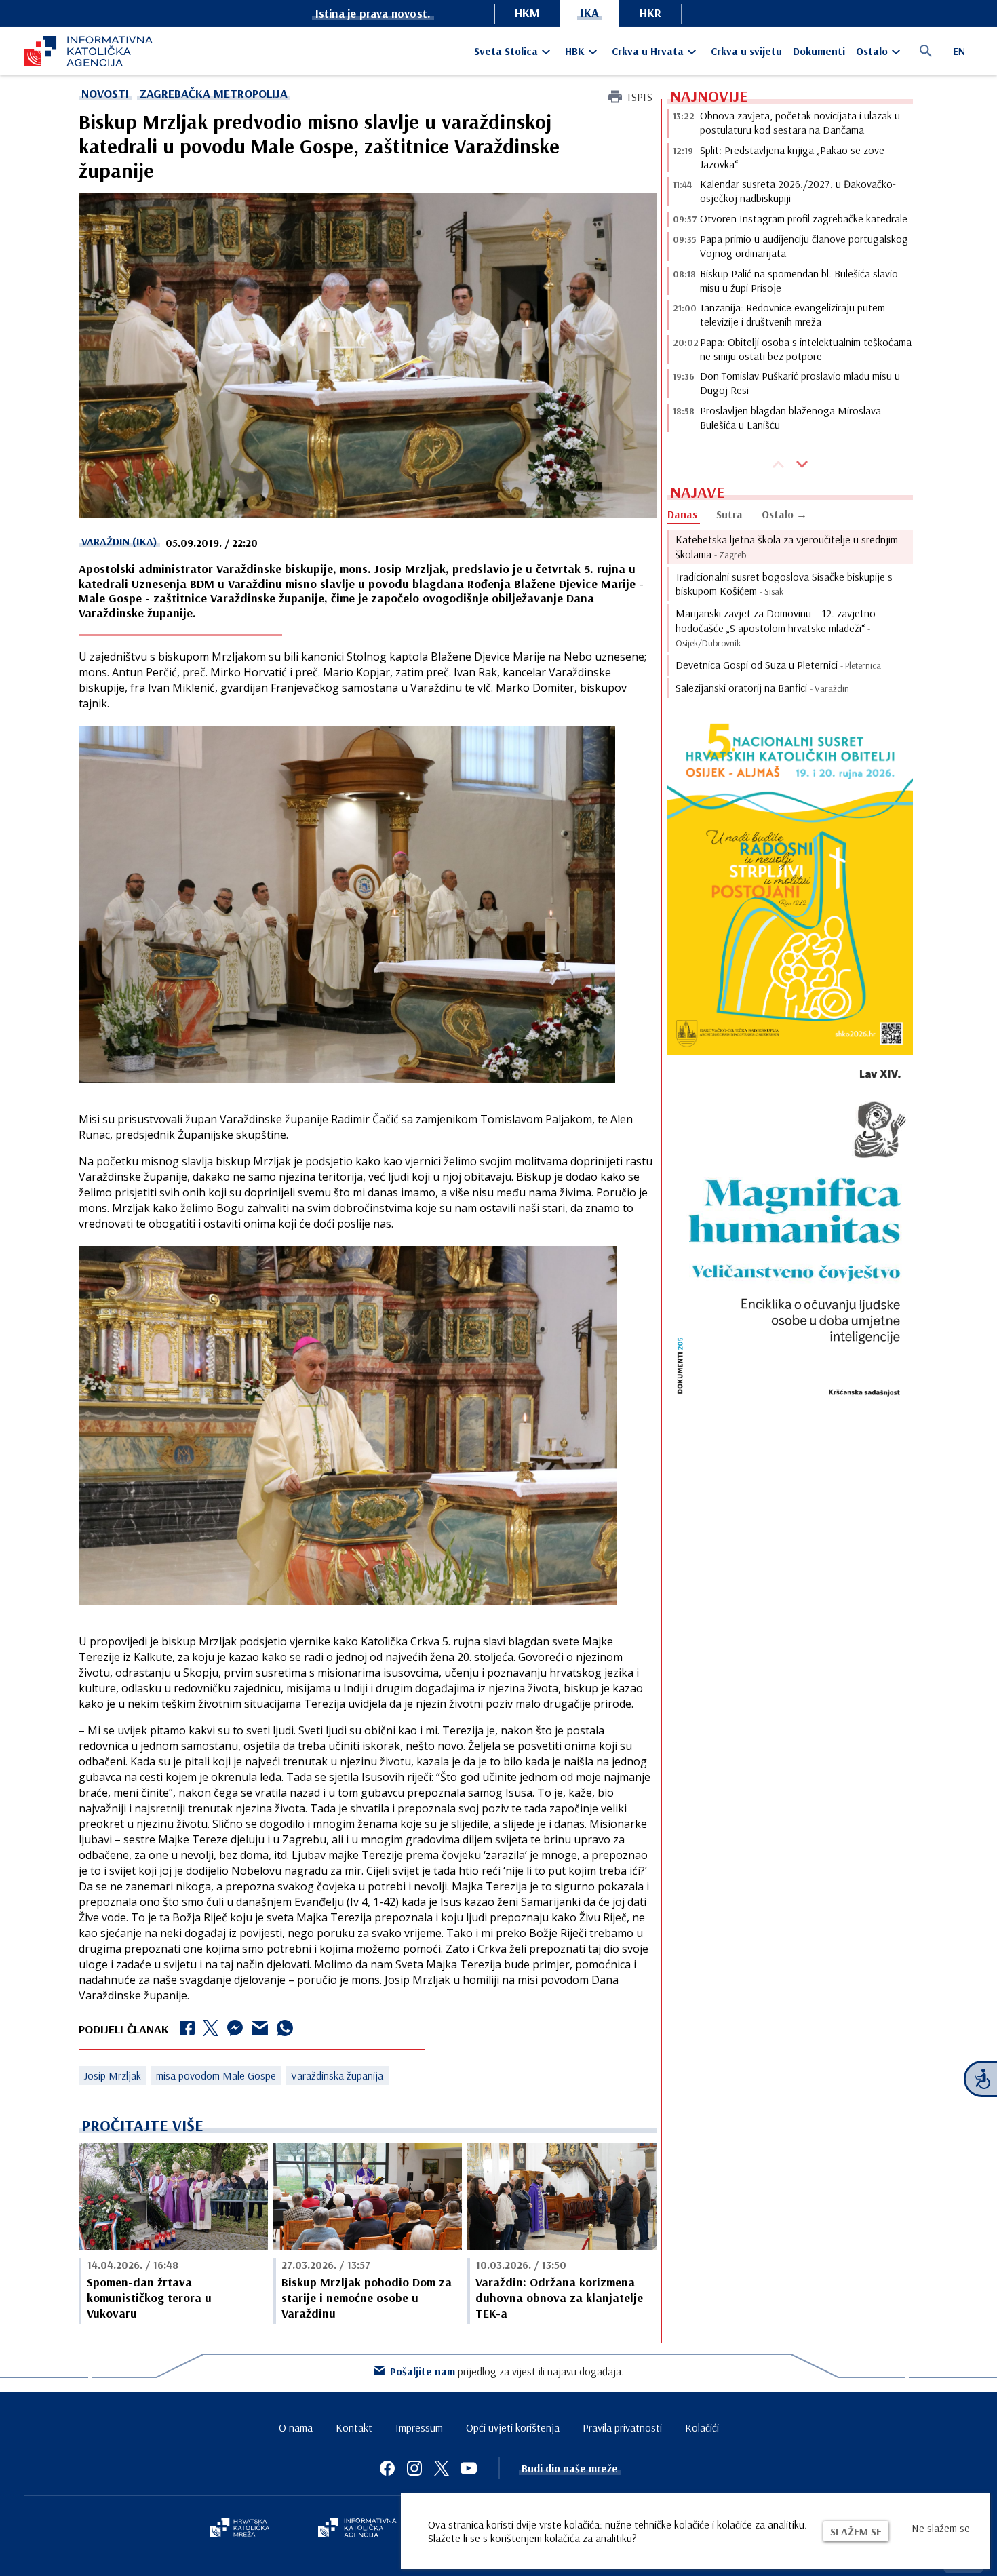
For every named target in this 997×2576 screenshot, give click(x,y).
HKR (650, 13)
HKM (527, 13)
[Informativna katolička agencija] (357, 2529)
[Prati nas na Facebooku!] (387, 2468)
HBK (575, 51)
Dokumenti (819, 51)
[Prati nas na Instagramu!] (414, 2468)
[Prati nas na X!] (442, 2468)
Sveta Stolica (506, 51)
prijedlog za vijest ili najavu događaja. (507, 2371)
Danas (682, 514)
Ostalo (872, 51)
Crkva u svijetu (746, 51)
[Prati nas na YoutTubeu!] (469, 2468)
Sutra (729, 514)
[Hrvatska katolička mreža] (239, 2529)
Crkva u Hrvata (648, 51)
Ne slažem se (941, 2528)
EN (959, 51)
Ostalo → (784, 514)
